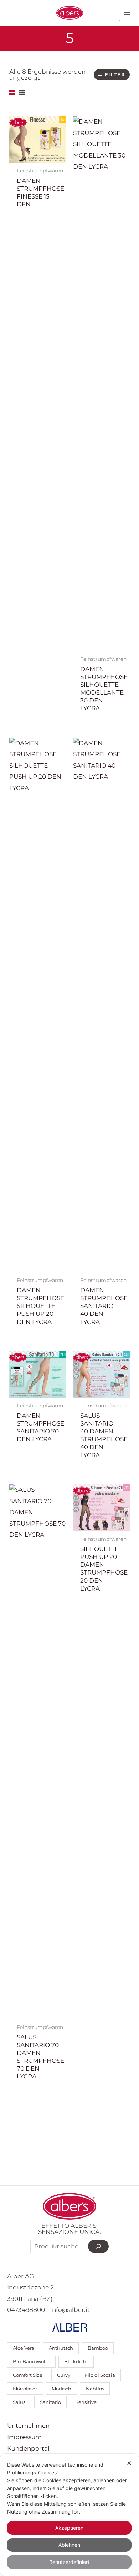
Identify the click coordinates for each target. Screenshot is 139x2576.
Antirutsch (61, 2348)
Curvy (64, 2375)
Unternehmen (28, 2426)
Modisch (61, 2389)
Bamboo (98, 2348)
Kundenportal (28, 2448)
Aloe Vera (24, 2348)
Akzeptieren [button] (69, 2528)
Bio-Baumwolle (31, 2362)
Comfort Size (28, 2375)
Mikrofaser (25, 2389)
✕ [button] (129, 2463)
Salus (19, 2402)
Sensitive (86, 2402)
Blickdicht (76, 2362)
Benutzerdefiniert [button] (69, 2562)
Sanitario (50, 2402)
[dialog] (69, 2515)
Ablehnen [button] (69, 2545)
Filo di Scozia (100, 2375)
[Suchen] (98, 2246)
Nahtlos (95, 2389)
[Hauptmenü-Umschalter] (127, 13)
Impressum (24, 2437)
